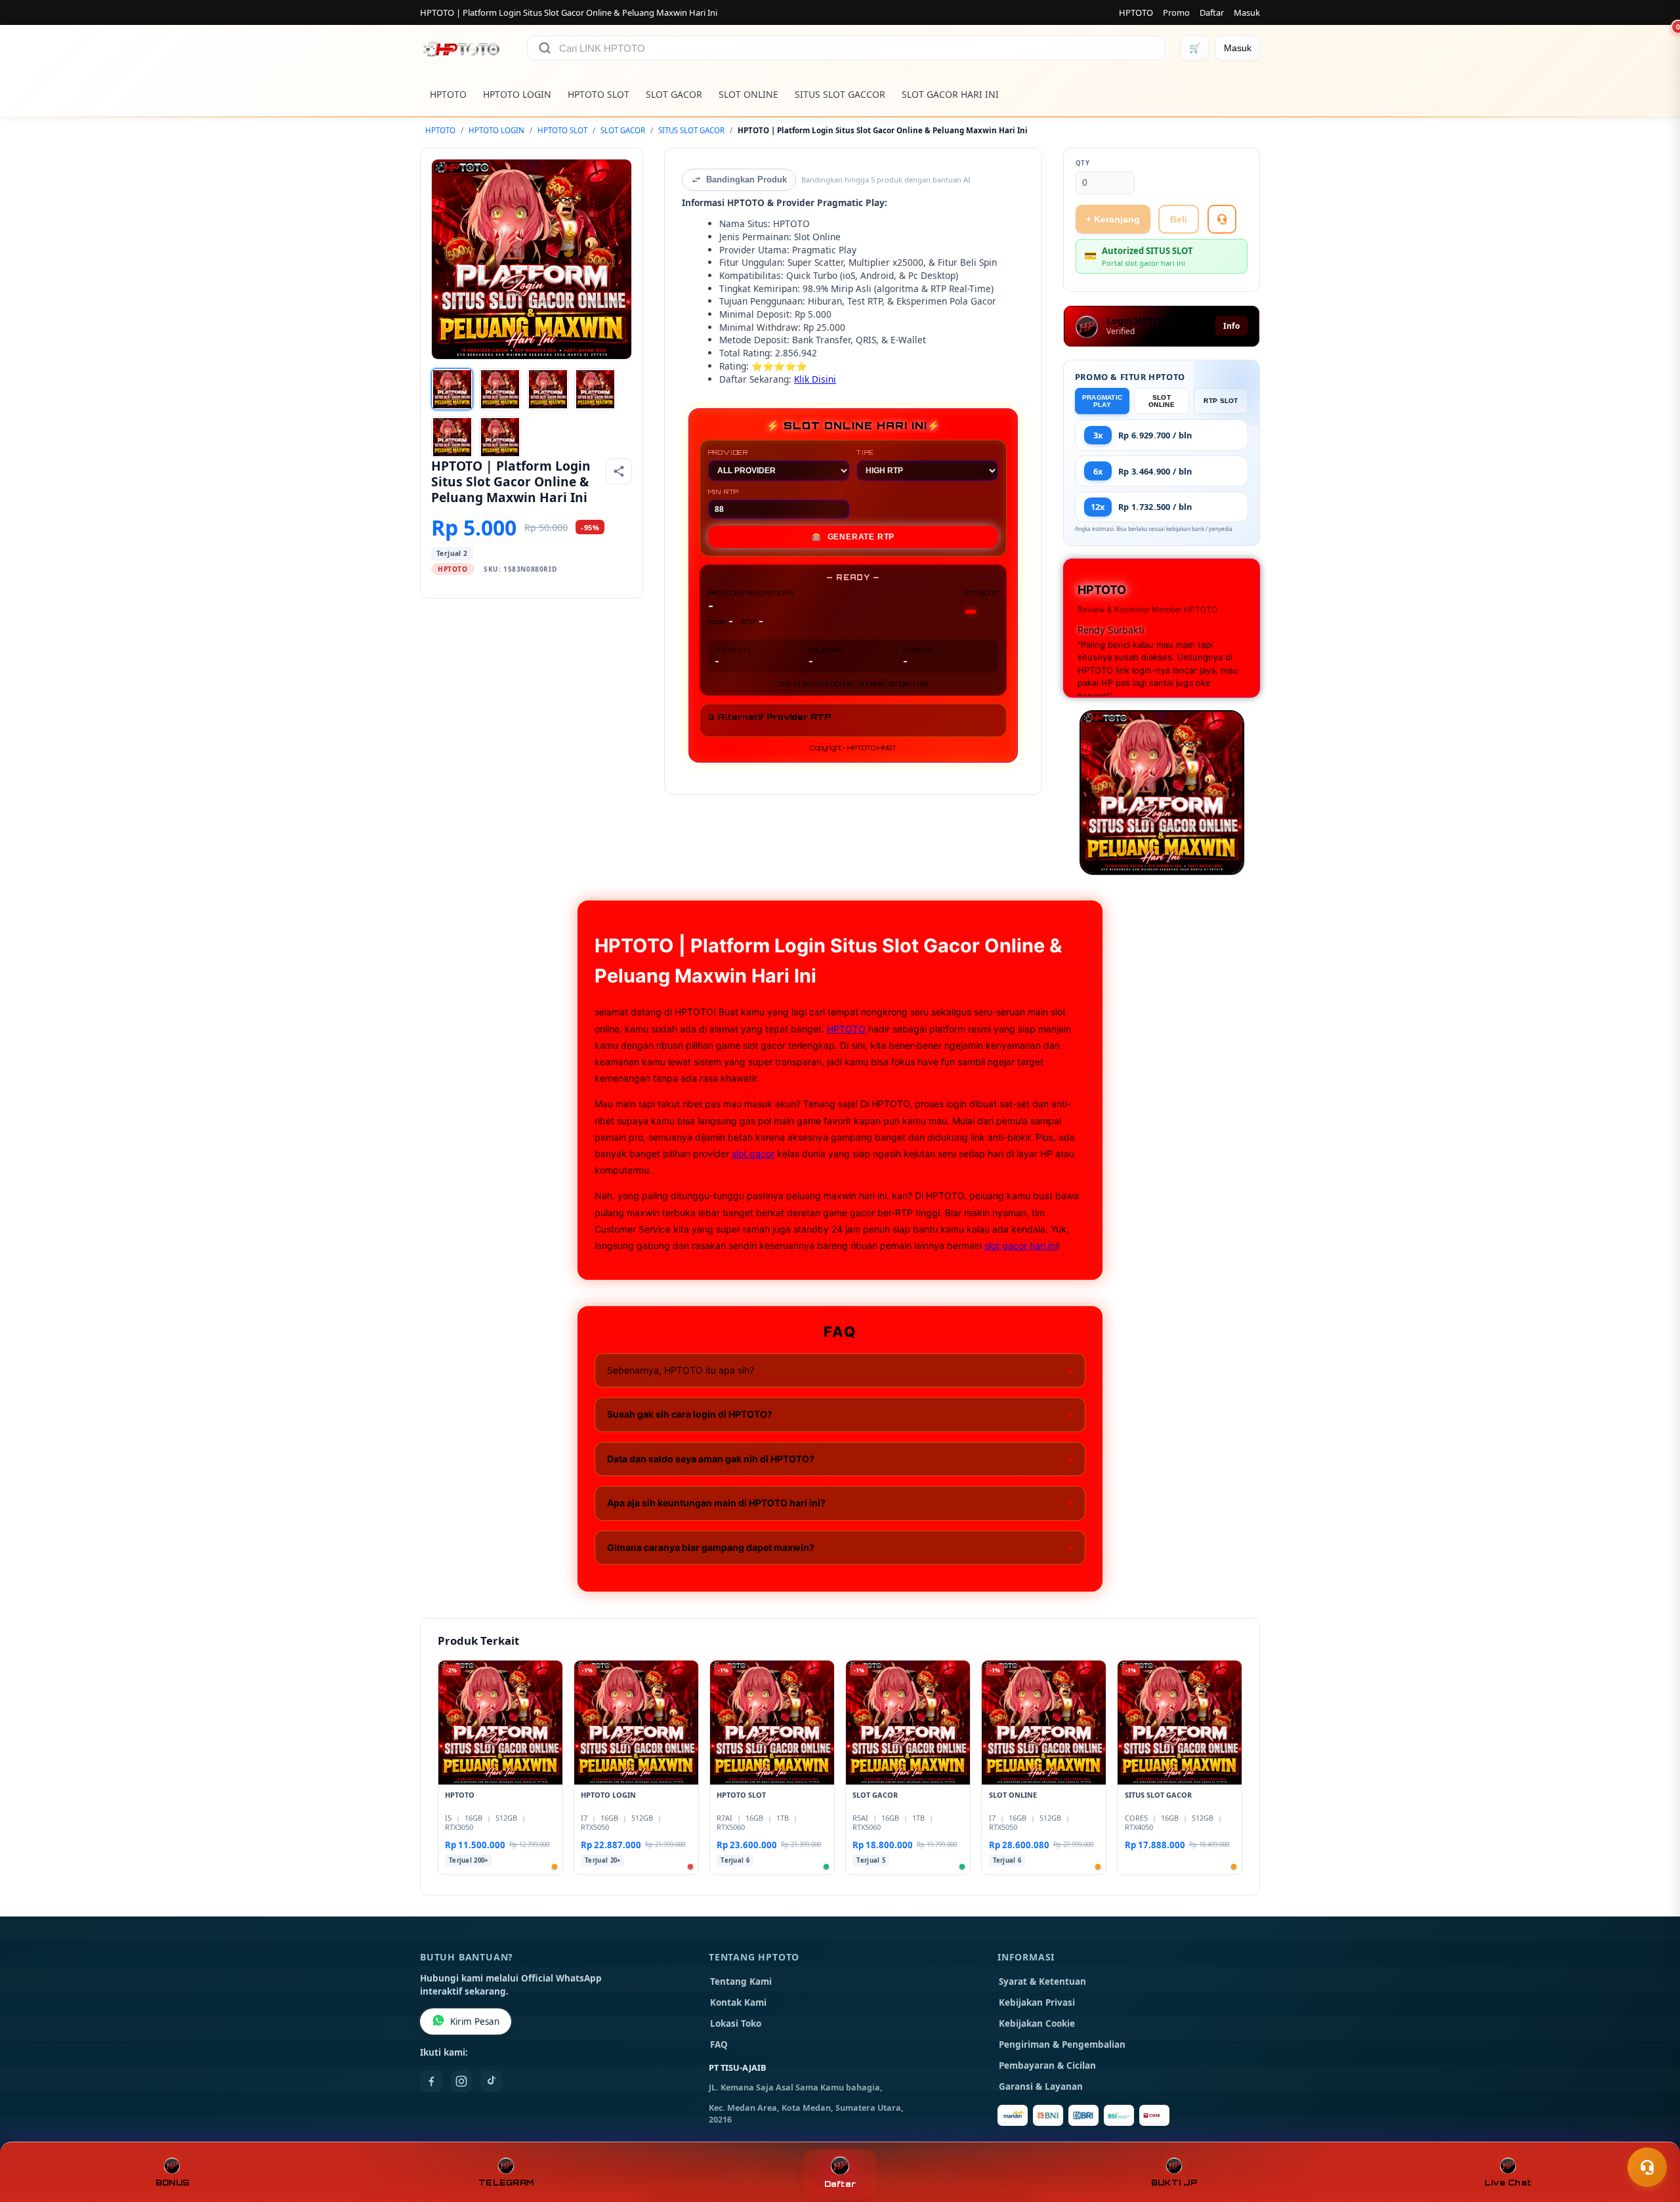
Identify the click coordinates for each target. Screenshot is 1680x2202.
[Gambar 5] (452, 437)
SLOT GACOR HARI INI (950, 94)
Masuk (1247, 12)
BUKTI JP (1174, 2183)
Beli (1179, 219)
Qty (1083, 163)
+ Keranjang (1113, 219)
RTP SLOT (1221, 401)
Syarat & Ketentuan (1042, 1981)
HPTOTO (1136, 12)
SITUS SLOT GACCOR (840, 94)
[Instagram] (461, 2081)
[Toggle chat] (1647, 2167)
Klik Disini (815, 379)
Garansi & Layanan (1041, 2086)
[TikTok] (492, 2081)
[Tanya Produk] (1222, 219)
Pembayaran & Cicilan (1047, 2065)
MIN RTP (724, 492)
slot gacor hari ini (1021, 1245)
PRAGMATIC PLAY (1102, 401)
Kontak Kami (738, 2002)
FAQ (719, 2044)
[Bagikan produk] (619, 471)
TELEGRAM (506, 2183)
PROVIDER (728, 452)
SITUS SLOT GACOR (691, 130)
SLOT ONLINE (748, 94)
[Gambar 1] (452, 389)
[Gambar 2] (500, 389)
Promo (1176, 12)
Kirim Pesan (475, 2022)
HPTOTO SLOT (598, 94)
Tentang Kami (741, 1981)
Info (1231, 326)
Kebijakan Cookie (1037, 2023)
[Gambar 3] (548, 389)
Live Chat (1508, 2183)
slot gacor (753, 1154)
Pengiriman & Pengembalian (1062, 2044)
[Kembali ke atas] (1651, 2135)
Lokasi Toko (736, 2023)
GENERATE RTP (853, 537)
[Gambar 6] (500, 437)
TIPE (865, 452)
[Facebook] (431, 2081)
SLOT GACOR (674, 94)
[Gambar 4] (595, 389)
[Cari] (545, 48)
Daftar (1212, 12)
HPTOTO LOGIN (517, 94)
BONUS (172, 2183)
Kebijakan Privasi (1037, 2002)
